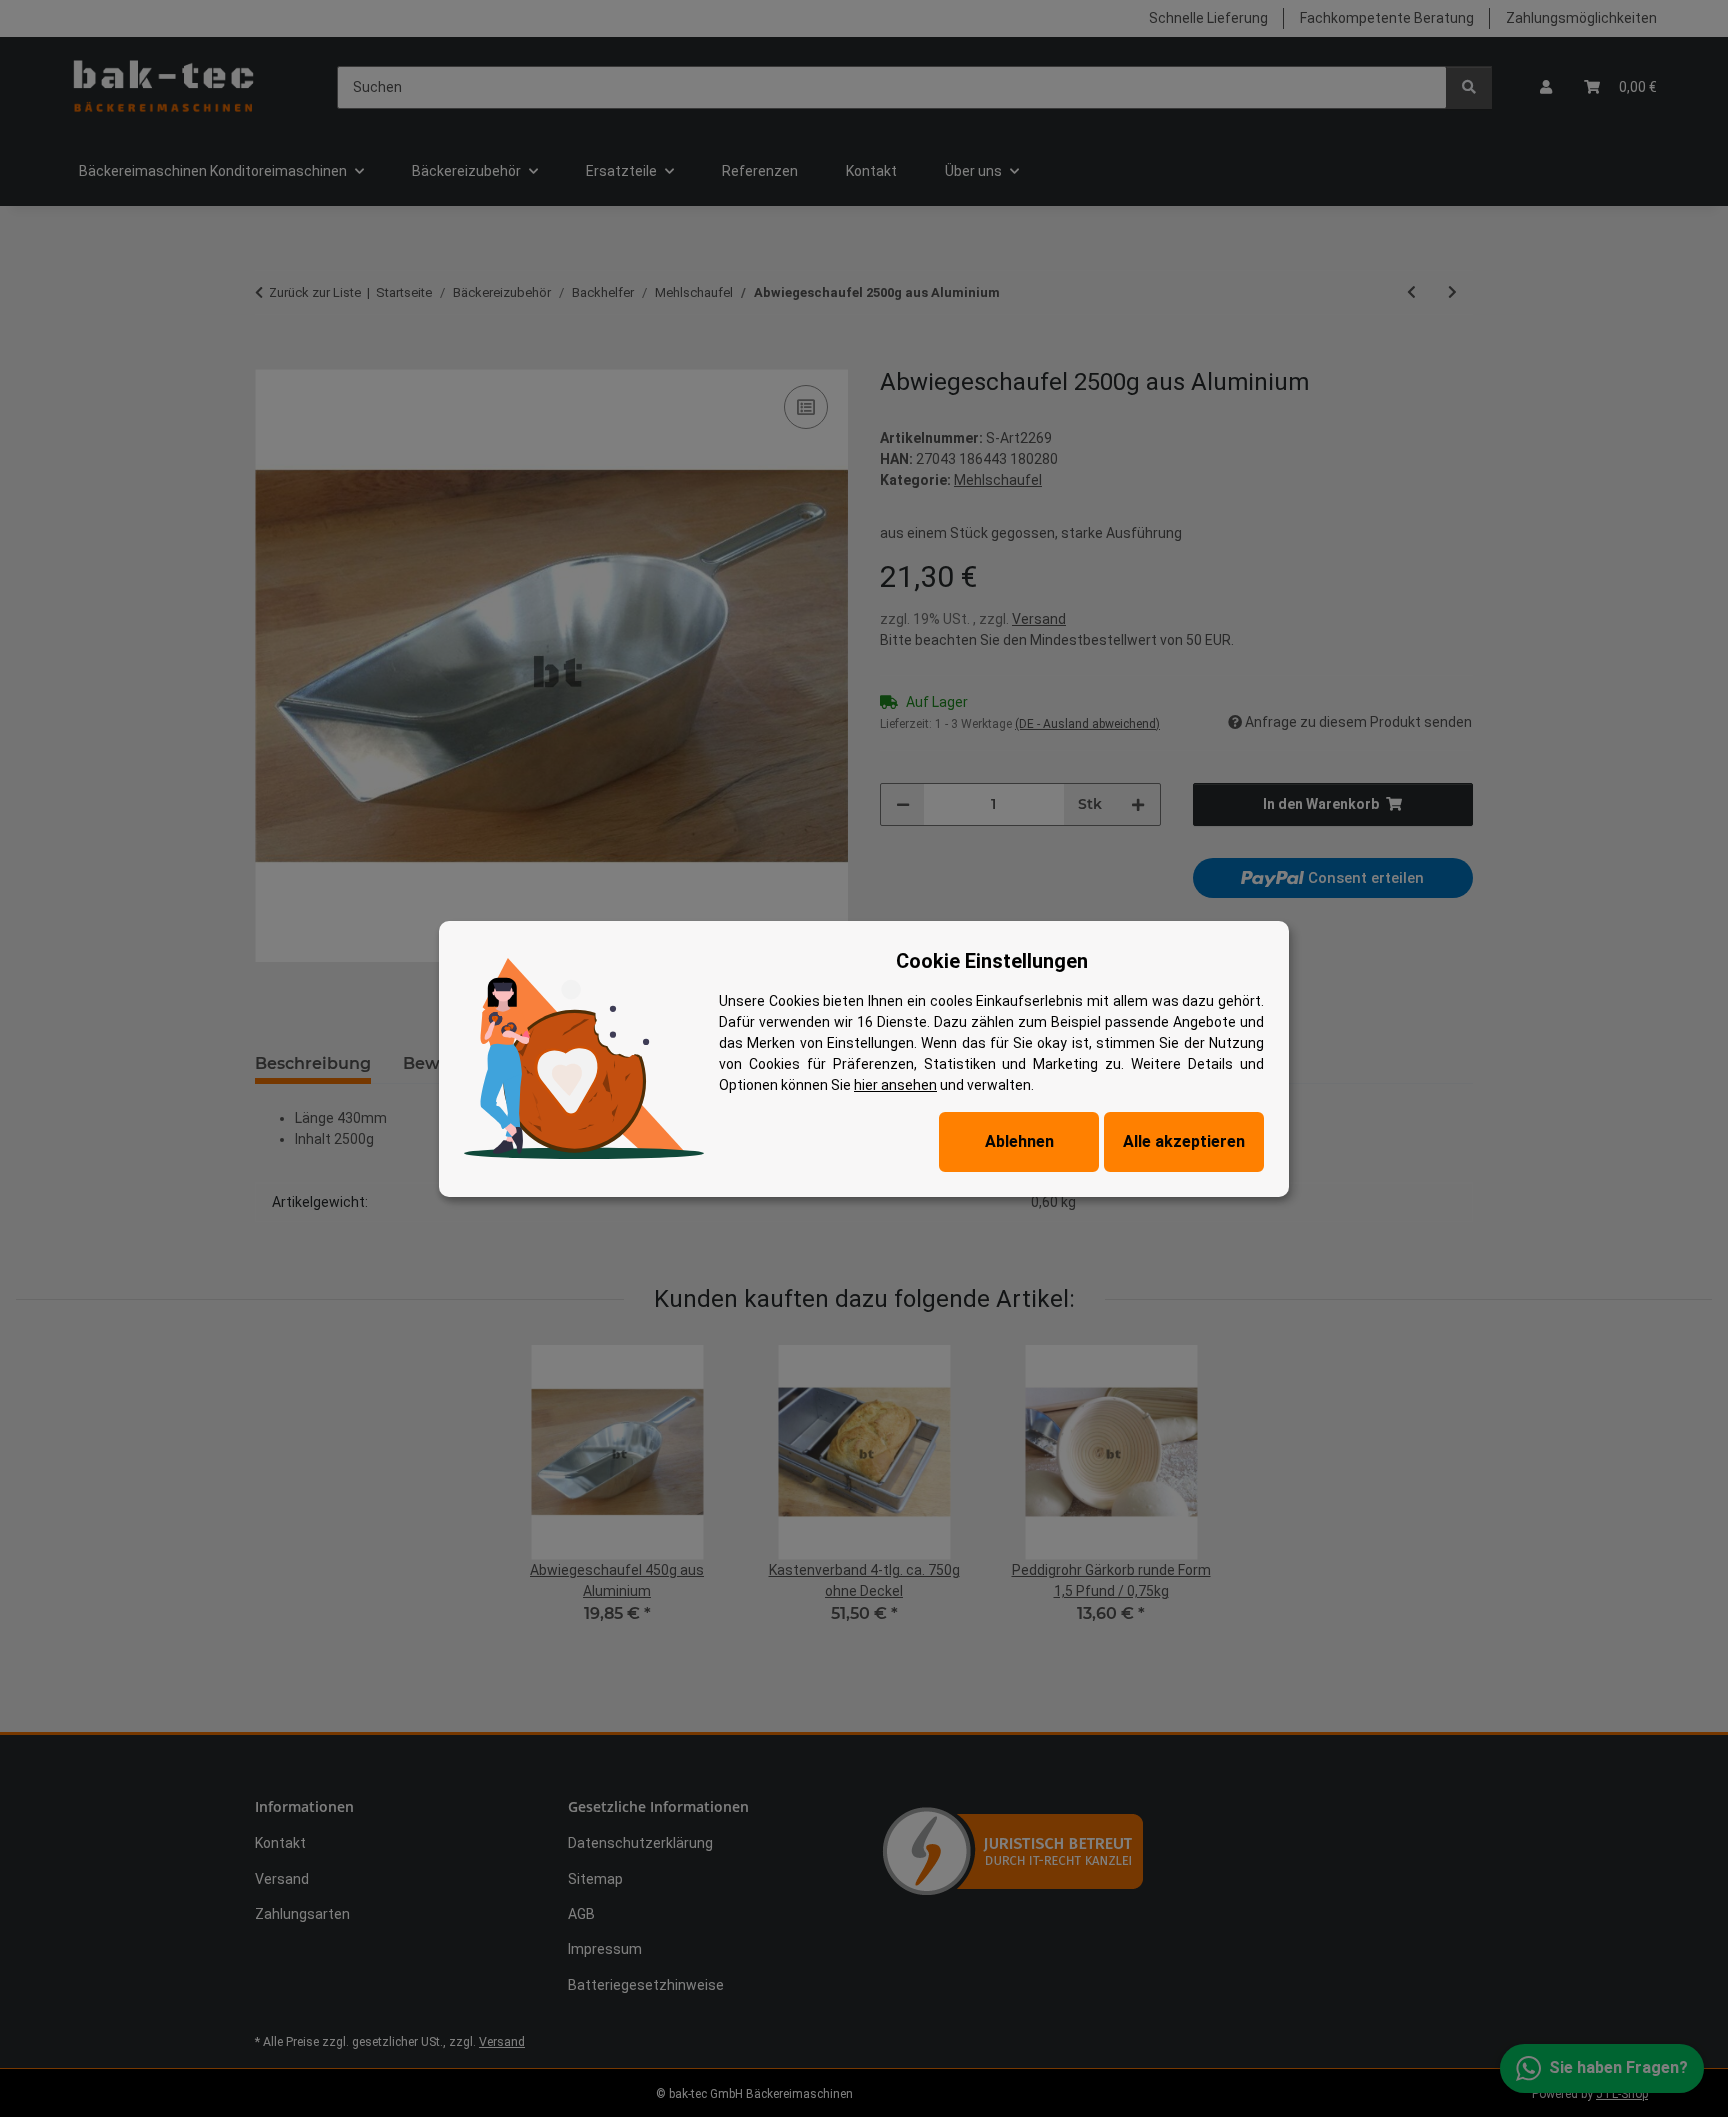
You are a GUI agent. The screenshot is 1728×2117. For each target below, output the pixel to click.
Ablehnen (1019, 1141)
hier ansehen (895, 1085)
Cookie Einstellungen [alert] (992, 961)
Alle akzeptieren (1184, 1141)
